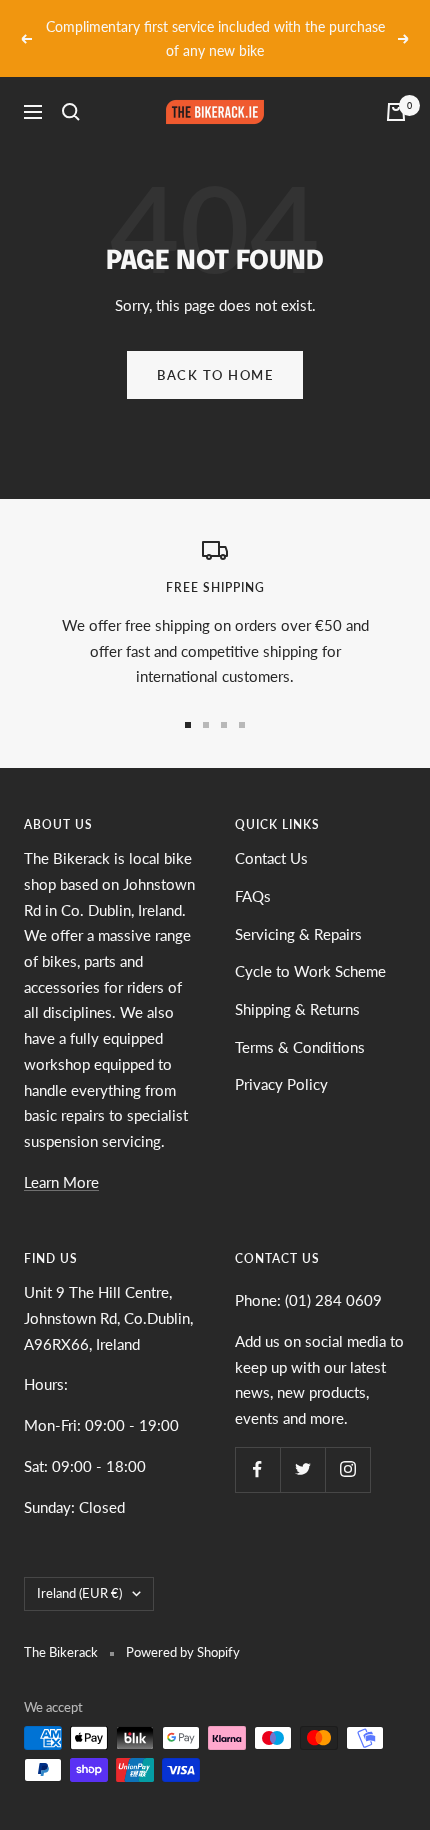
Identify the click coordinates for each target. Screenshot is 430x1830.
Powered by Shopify (183, 1652)
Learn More (61, 1182)
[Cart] (396, 112)
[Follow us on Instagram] (347, 1469)
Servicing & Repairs (298, 934)
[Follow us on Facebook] (257, 1469)
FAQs (253, 896)
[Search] (71, 112)
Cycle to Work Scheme (310, 971)
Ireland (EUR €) (79, 1593)
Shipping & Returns (297, 1009)
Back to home (215, 375)
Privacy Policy (281, 1084)
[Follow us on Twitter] (302, 1469)
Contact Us (271, 858)
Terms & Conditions (300, 1047)
